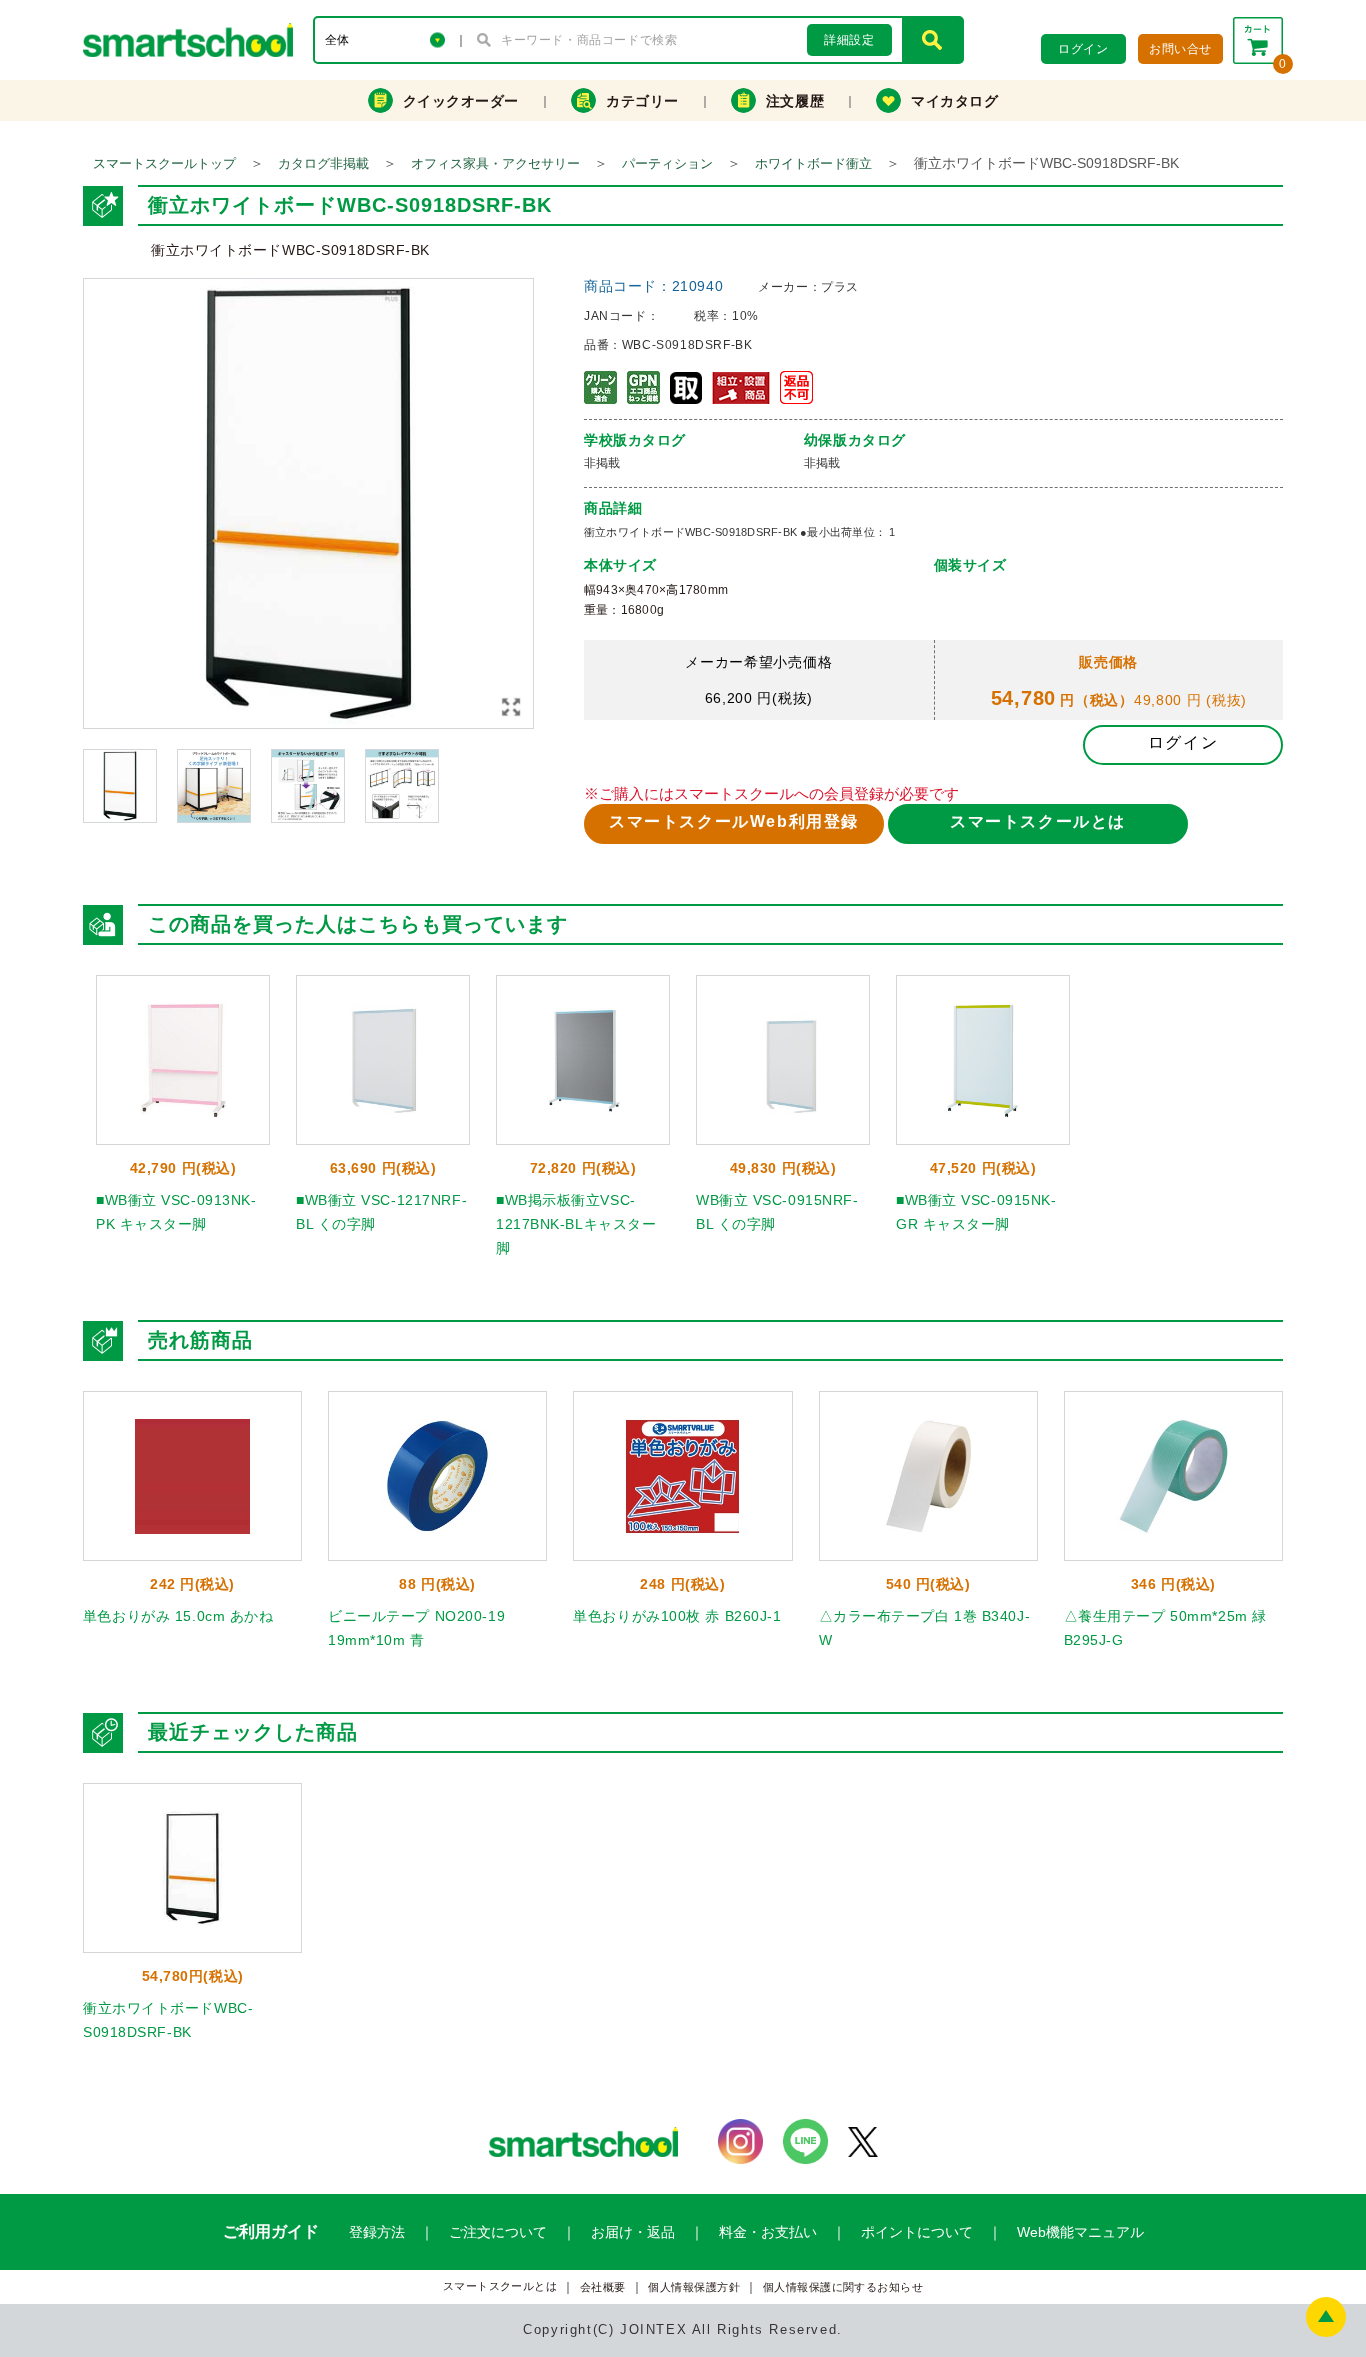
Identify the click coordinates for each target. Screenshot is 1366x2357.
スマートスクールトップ (164, 163)
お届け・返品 (633, 2232)
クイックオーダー (461, 101)
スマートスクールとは (1038, 821)
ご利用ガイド (271, 2231)
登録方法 (377, 2232)
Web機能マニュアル (1080, 2232)
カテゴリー (642, 101)
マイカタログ (954, 101)
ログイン (1183, 742)
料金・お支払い (768, 2232)
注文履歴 (795, 101)
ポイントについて (917, 2232)
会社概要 (603, 2287)
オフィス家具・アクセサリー (495, 163)
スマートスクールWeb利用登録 (734, 821)
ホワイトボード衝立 (813, 163)
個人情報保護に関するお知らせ (843, 2287)
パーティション (667, 163)
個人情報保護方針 (694, 2287)
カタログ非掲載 (323, 163)
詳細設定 (849, 40)
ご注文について (498, 2232)
